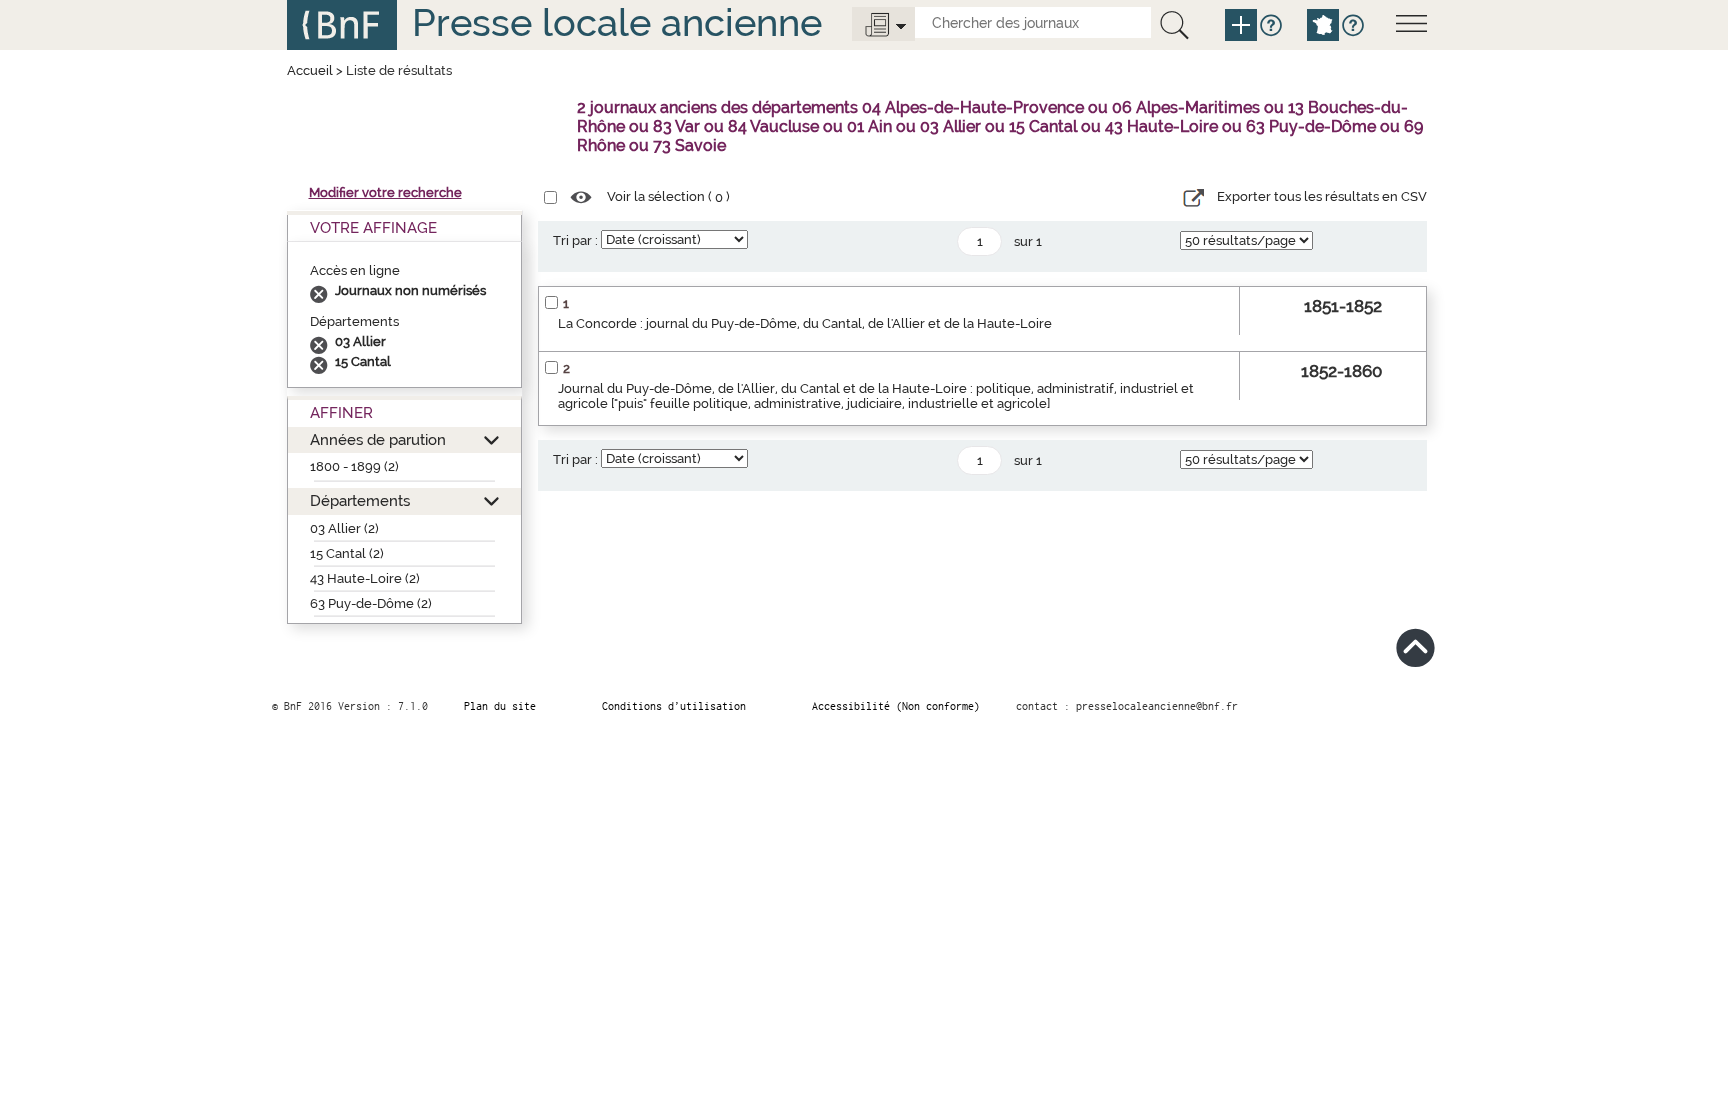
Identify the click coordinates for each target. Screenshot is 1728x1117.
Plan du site (500, 706)
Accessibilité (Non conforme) (896, 706)
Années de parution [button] (378, 439)
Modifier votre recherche (385, 192)
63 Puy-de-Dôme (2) (371, 603)
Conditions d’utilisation (674, 706)
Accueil (310, 70)
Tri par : (575, 240)
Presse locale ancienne (617, 22)
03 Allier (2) (344, 528)
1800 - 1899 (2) (354, 466)
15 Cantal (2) (347, 553)
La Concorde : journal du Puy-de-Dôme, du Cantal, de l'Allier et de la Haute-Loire (805, 323)
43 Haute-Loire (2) (365, 578)
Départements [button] (360, 500)
